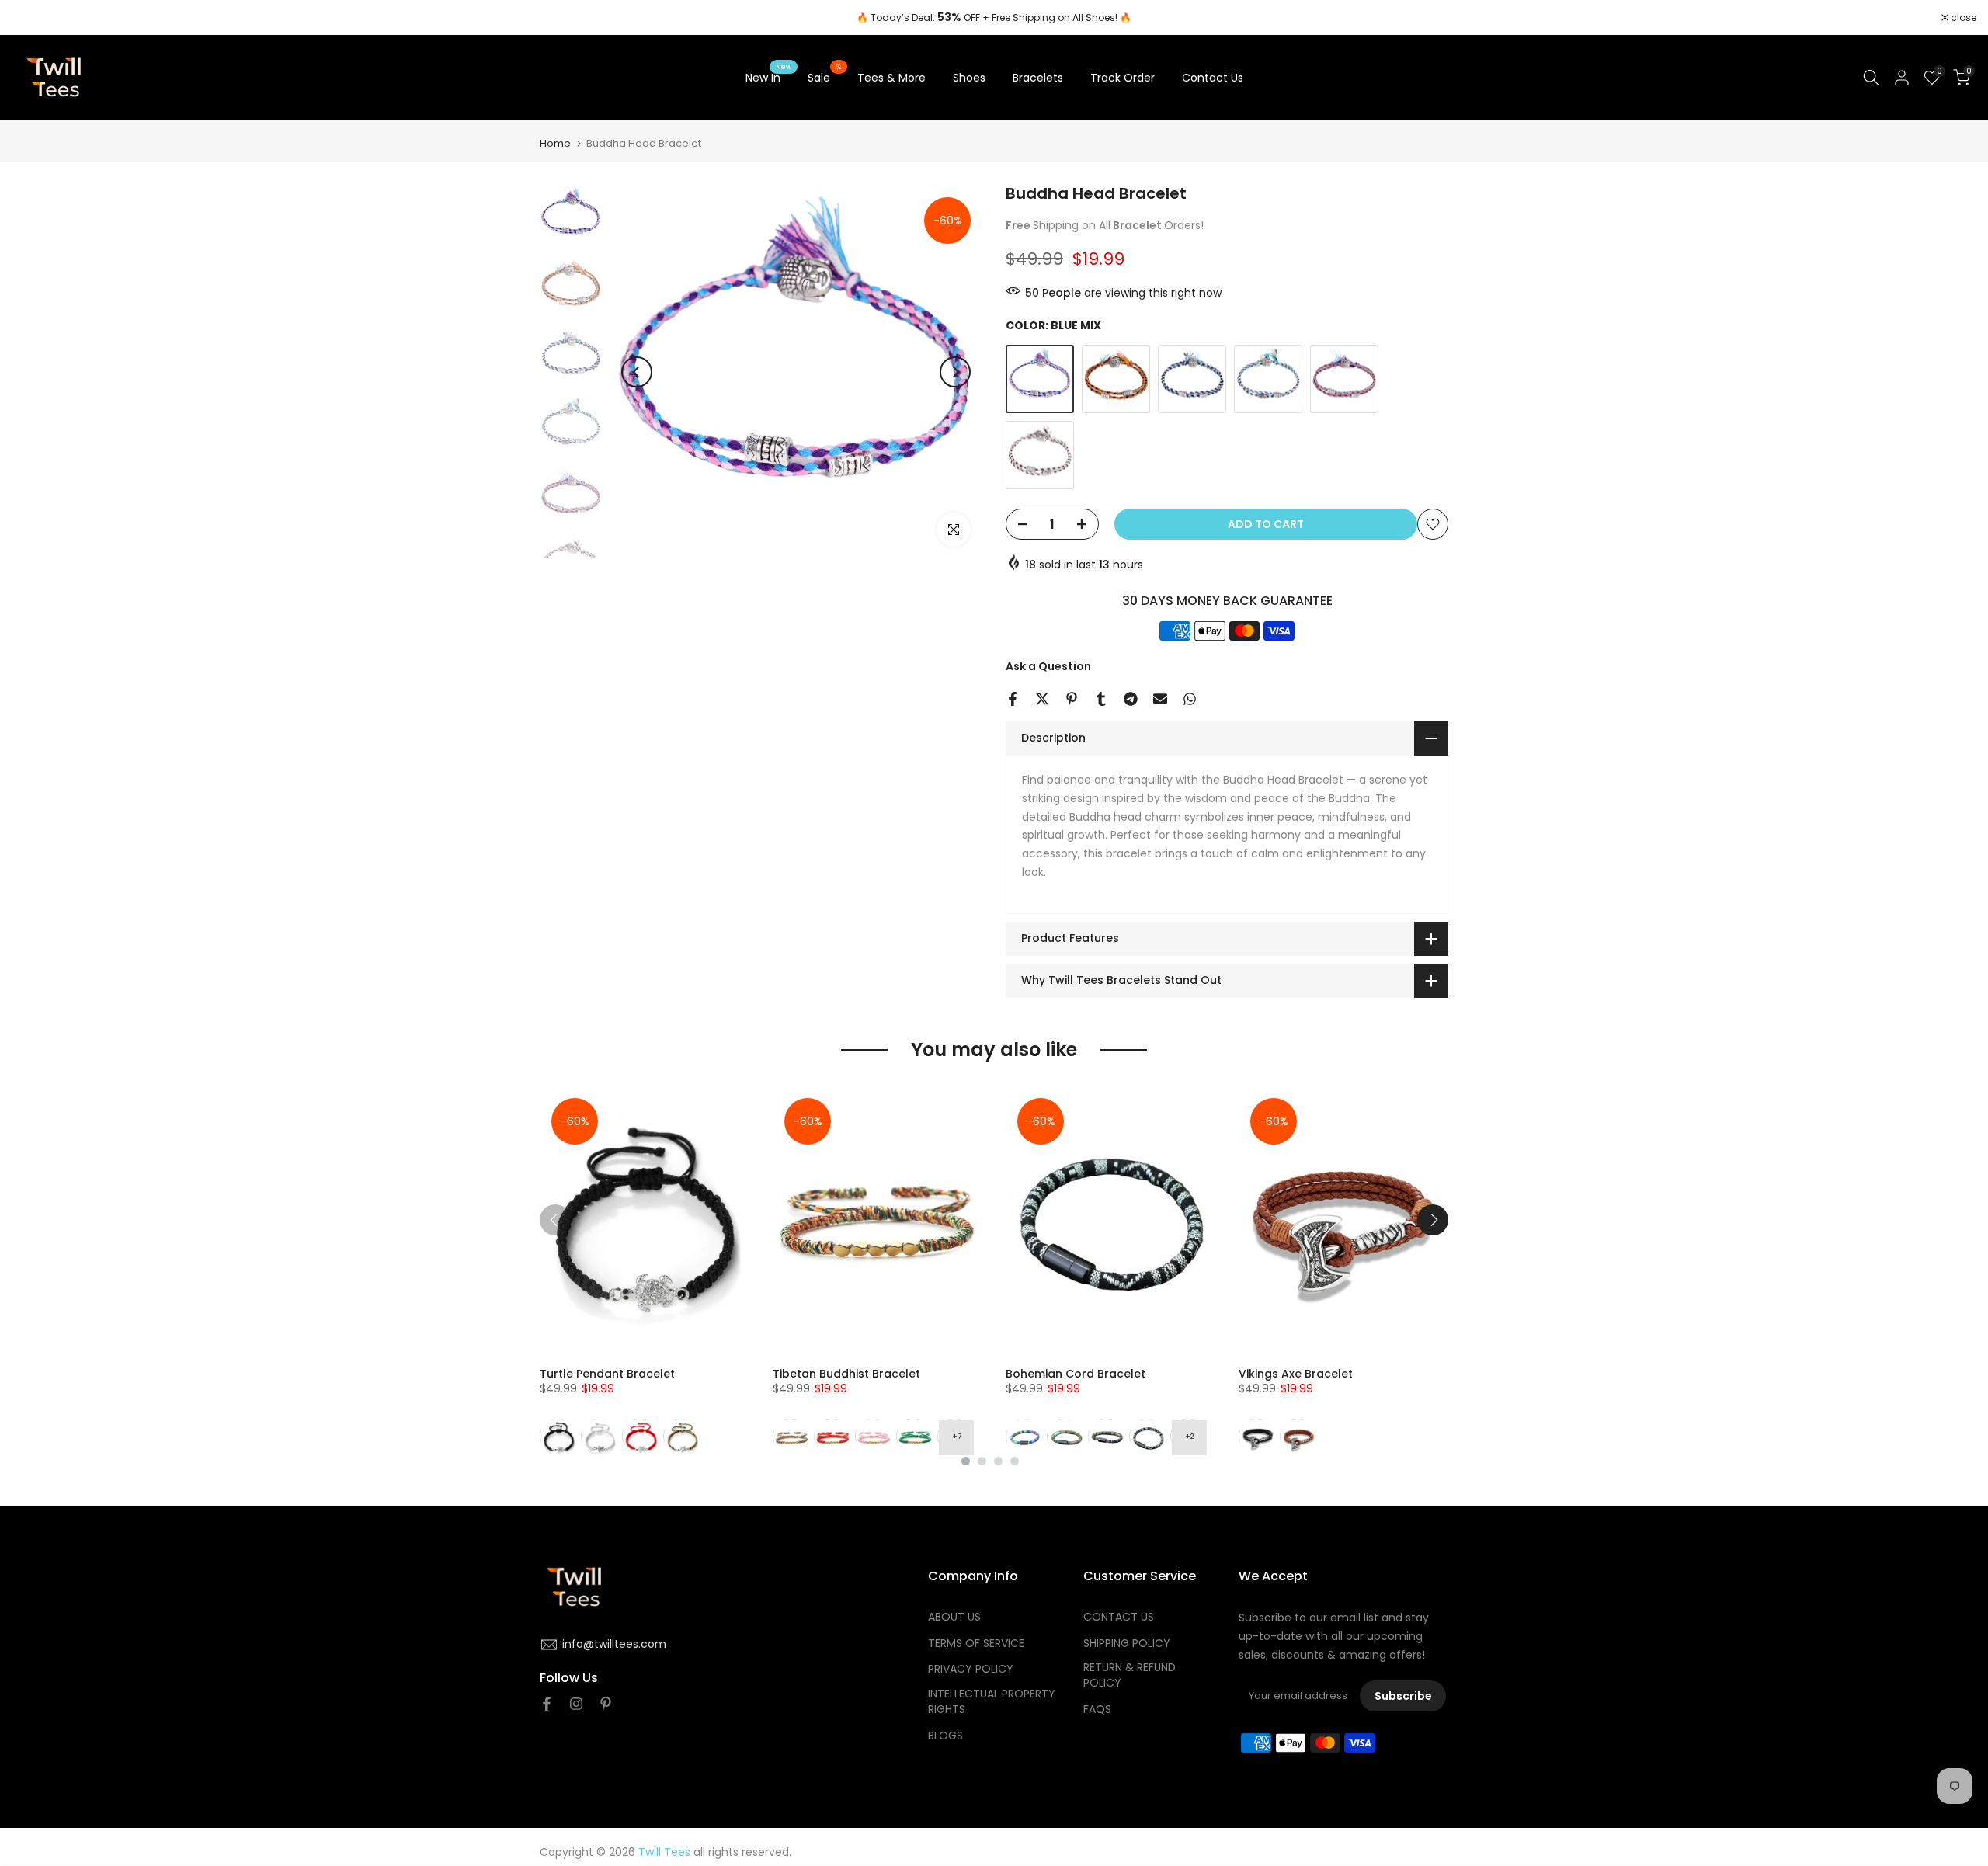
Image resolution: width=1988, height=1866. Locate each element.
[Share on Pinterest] (1072, 699)
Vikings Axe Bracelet (1296, 1374)
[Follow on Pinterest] (606, 1704)
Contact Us (1213, 78)
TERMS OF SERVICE (976, 1644)
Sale (825, 77)
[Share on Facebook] (1013, 699)
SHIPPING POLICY (1127, 1644)
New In (769, 77)
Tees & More (891, 78)
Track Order (1123, 78)
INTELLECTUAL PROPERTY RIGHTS (992, 1703)
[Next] (955, 372)
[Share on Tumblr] (1101, 699)
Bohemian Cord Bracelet (1076, 1374)
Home (555, 143)
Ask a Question (1048, 666)
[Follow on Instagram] (576, 1704)
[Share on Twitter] (1042, 699)
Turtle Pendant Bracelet (607, 1374)
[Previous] (637, 372)
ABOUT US (954, 1617)
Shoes (969, 78)
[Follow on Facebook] (547, 1704)
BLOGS (945, 1736)
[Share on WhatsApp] (1190, 699)
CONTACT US (1119, 1617)
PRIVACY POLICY (971, 1670)
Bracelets (1038, 78)
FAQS (1097, 1710)
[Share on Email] (1160, 699)
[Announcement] (994, 18)
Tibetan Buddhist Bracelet (846, 1374)
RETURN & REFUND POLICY (1130, 1676)
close (33, 18)
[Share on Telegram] (1131, 699)
